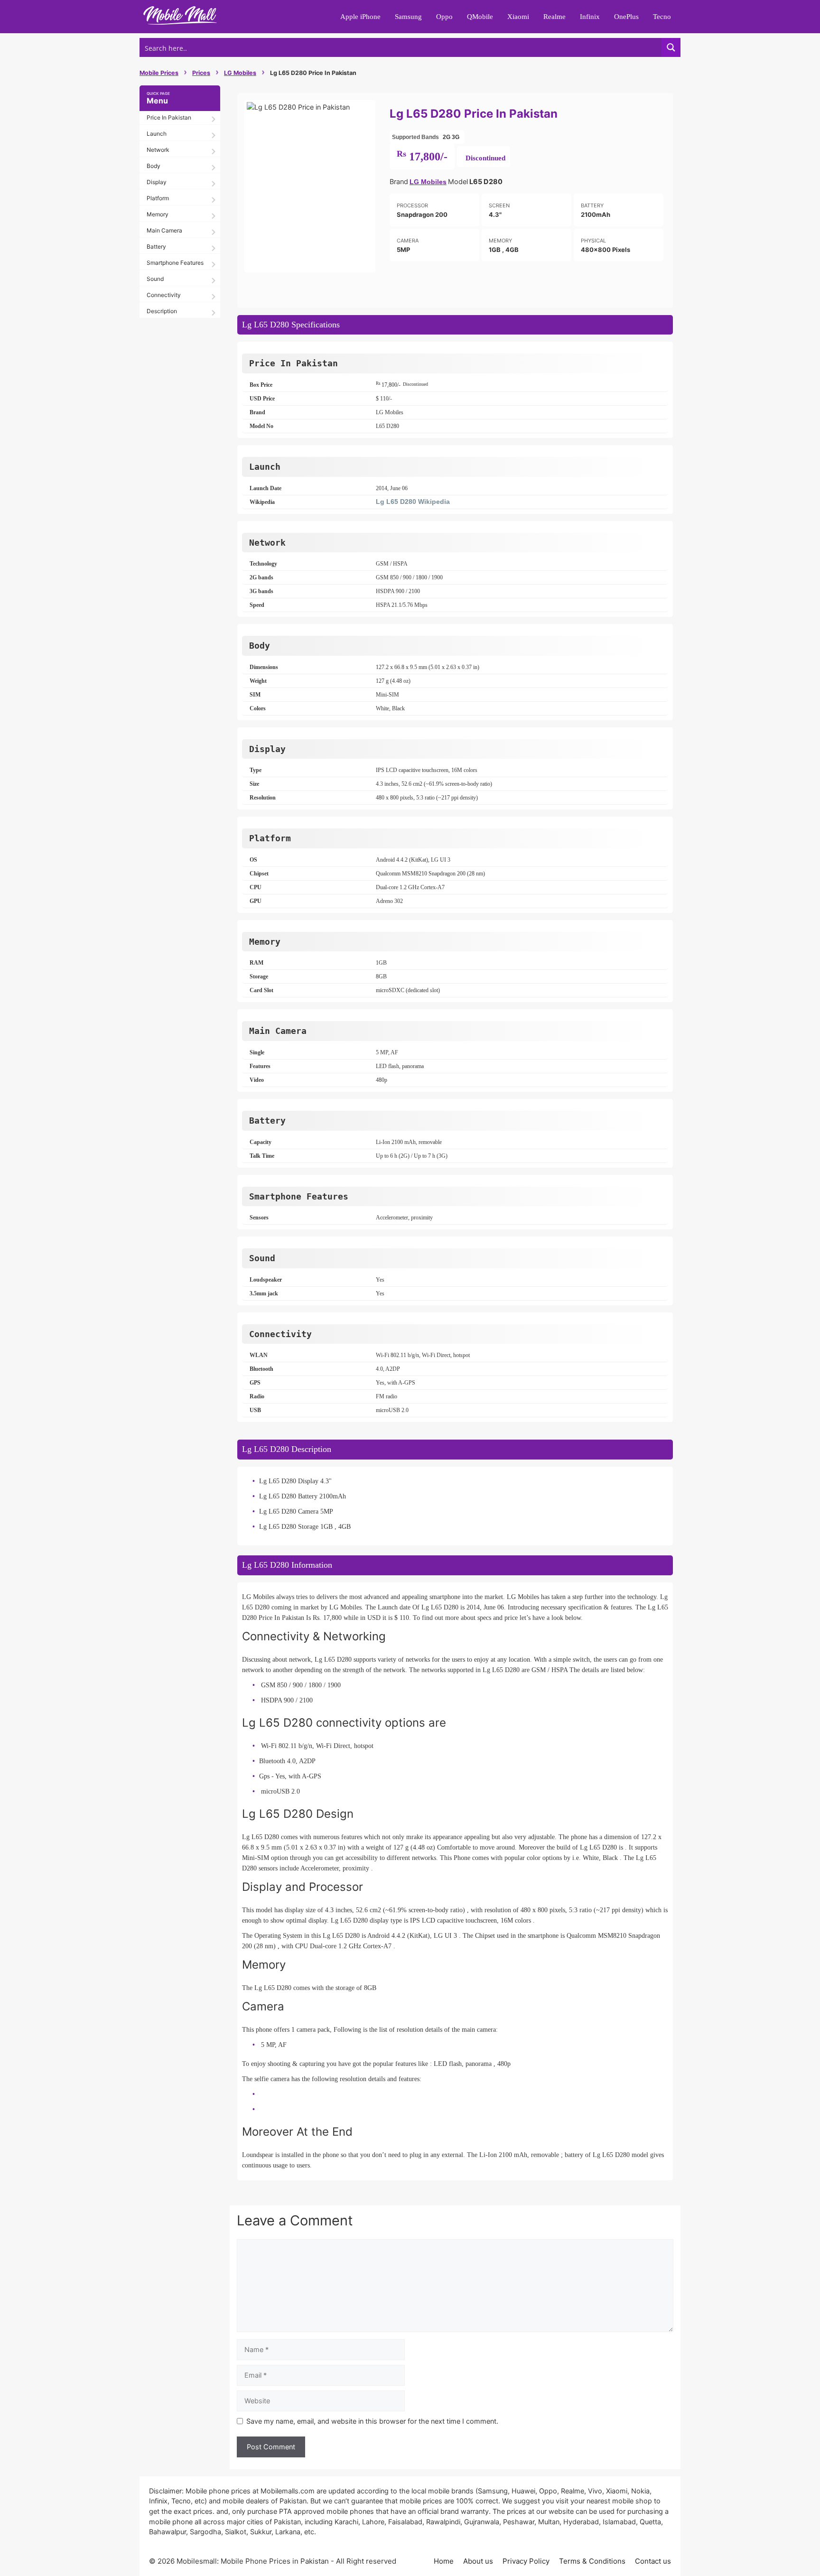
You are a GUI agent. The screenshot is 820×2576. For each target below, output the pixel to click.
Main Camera (164, 230)
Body (154, 166)
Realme (554, 17)
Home (444, 2561)
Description (162, 311)
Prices (201, 73)
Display (157, 182)
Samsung (408, 17)
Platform (158, 198)
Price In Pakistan (169, 117)
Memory (158, 214)
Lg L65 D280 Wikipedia (413, 502)
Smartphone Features (175, 263)
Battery (156, 246)
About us (478, 2561)
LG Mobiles (240, 73)
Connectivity (164, 295)
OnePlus (626, 17)
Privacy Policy (526, 2561)
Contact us (653, 2561)
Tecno (662, 17)
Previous (232, 186)
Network (158, 150)
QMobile (480, 17)
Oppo (444, 17)
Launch (157, 134)
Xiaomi (518, 17)
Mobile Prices (159, 73)
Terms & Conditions (592, 2561)
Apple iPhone (360, 17)
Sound (155, 279)
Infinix (590, 17)
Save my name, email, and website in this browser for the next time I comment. (372, 2421)
